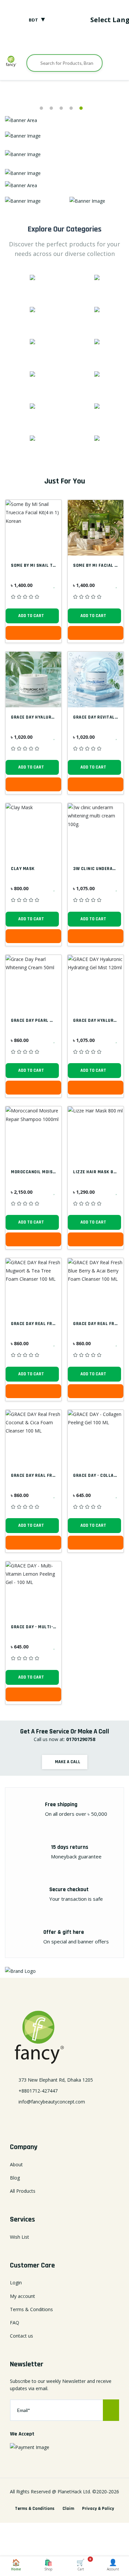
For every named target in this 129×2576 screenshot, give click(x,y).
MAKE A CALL (67, 1762)
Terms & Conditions (31, 2309)
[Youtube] (85, 41)
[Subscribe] (111, 2410)
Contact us (21, 2336)
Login (16, 2283)
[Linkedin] (64, 2118)
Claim (68, 2509)
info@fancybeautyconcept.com (52, 2102)
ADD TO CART (31, 616)
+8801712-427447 (38, 2091)
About (16, 2164)
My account (22, 2296)
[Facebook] (44, 41)
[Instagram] (75, 41)
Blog (15, 2178)
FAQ (15, 2323)
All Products (23, 2191)
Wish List (20, 2237)
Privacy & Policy (98, 2509)
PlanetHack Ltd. (74, 2492)
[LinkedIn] (64, 41)
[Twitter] (54, 41)
